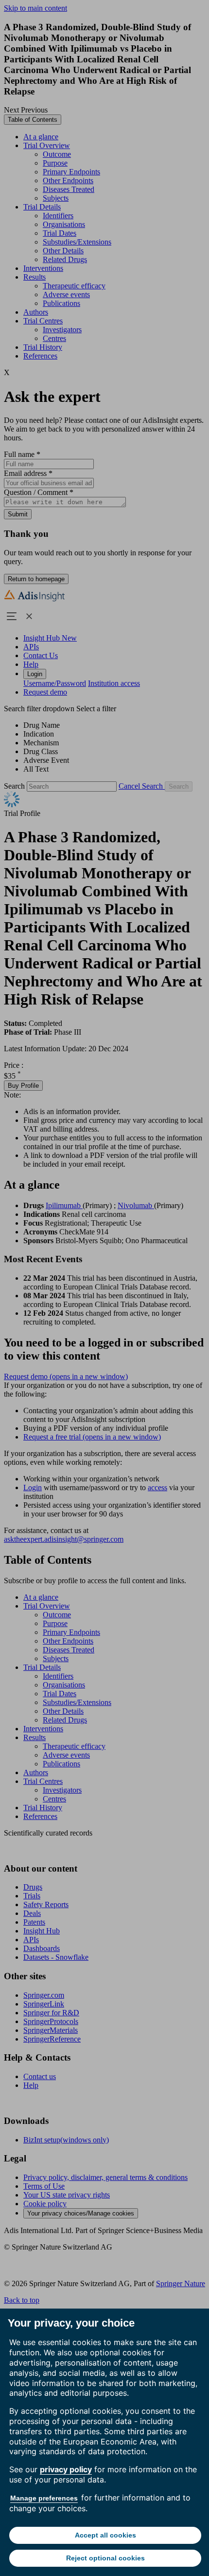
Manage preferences (44, 2498)
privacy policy (66, 2469)
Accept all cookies (105, 2535)
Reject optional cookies (105, 2558)
